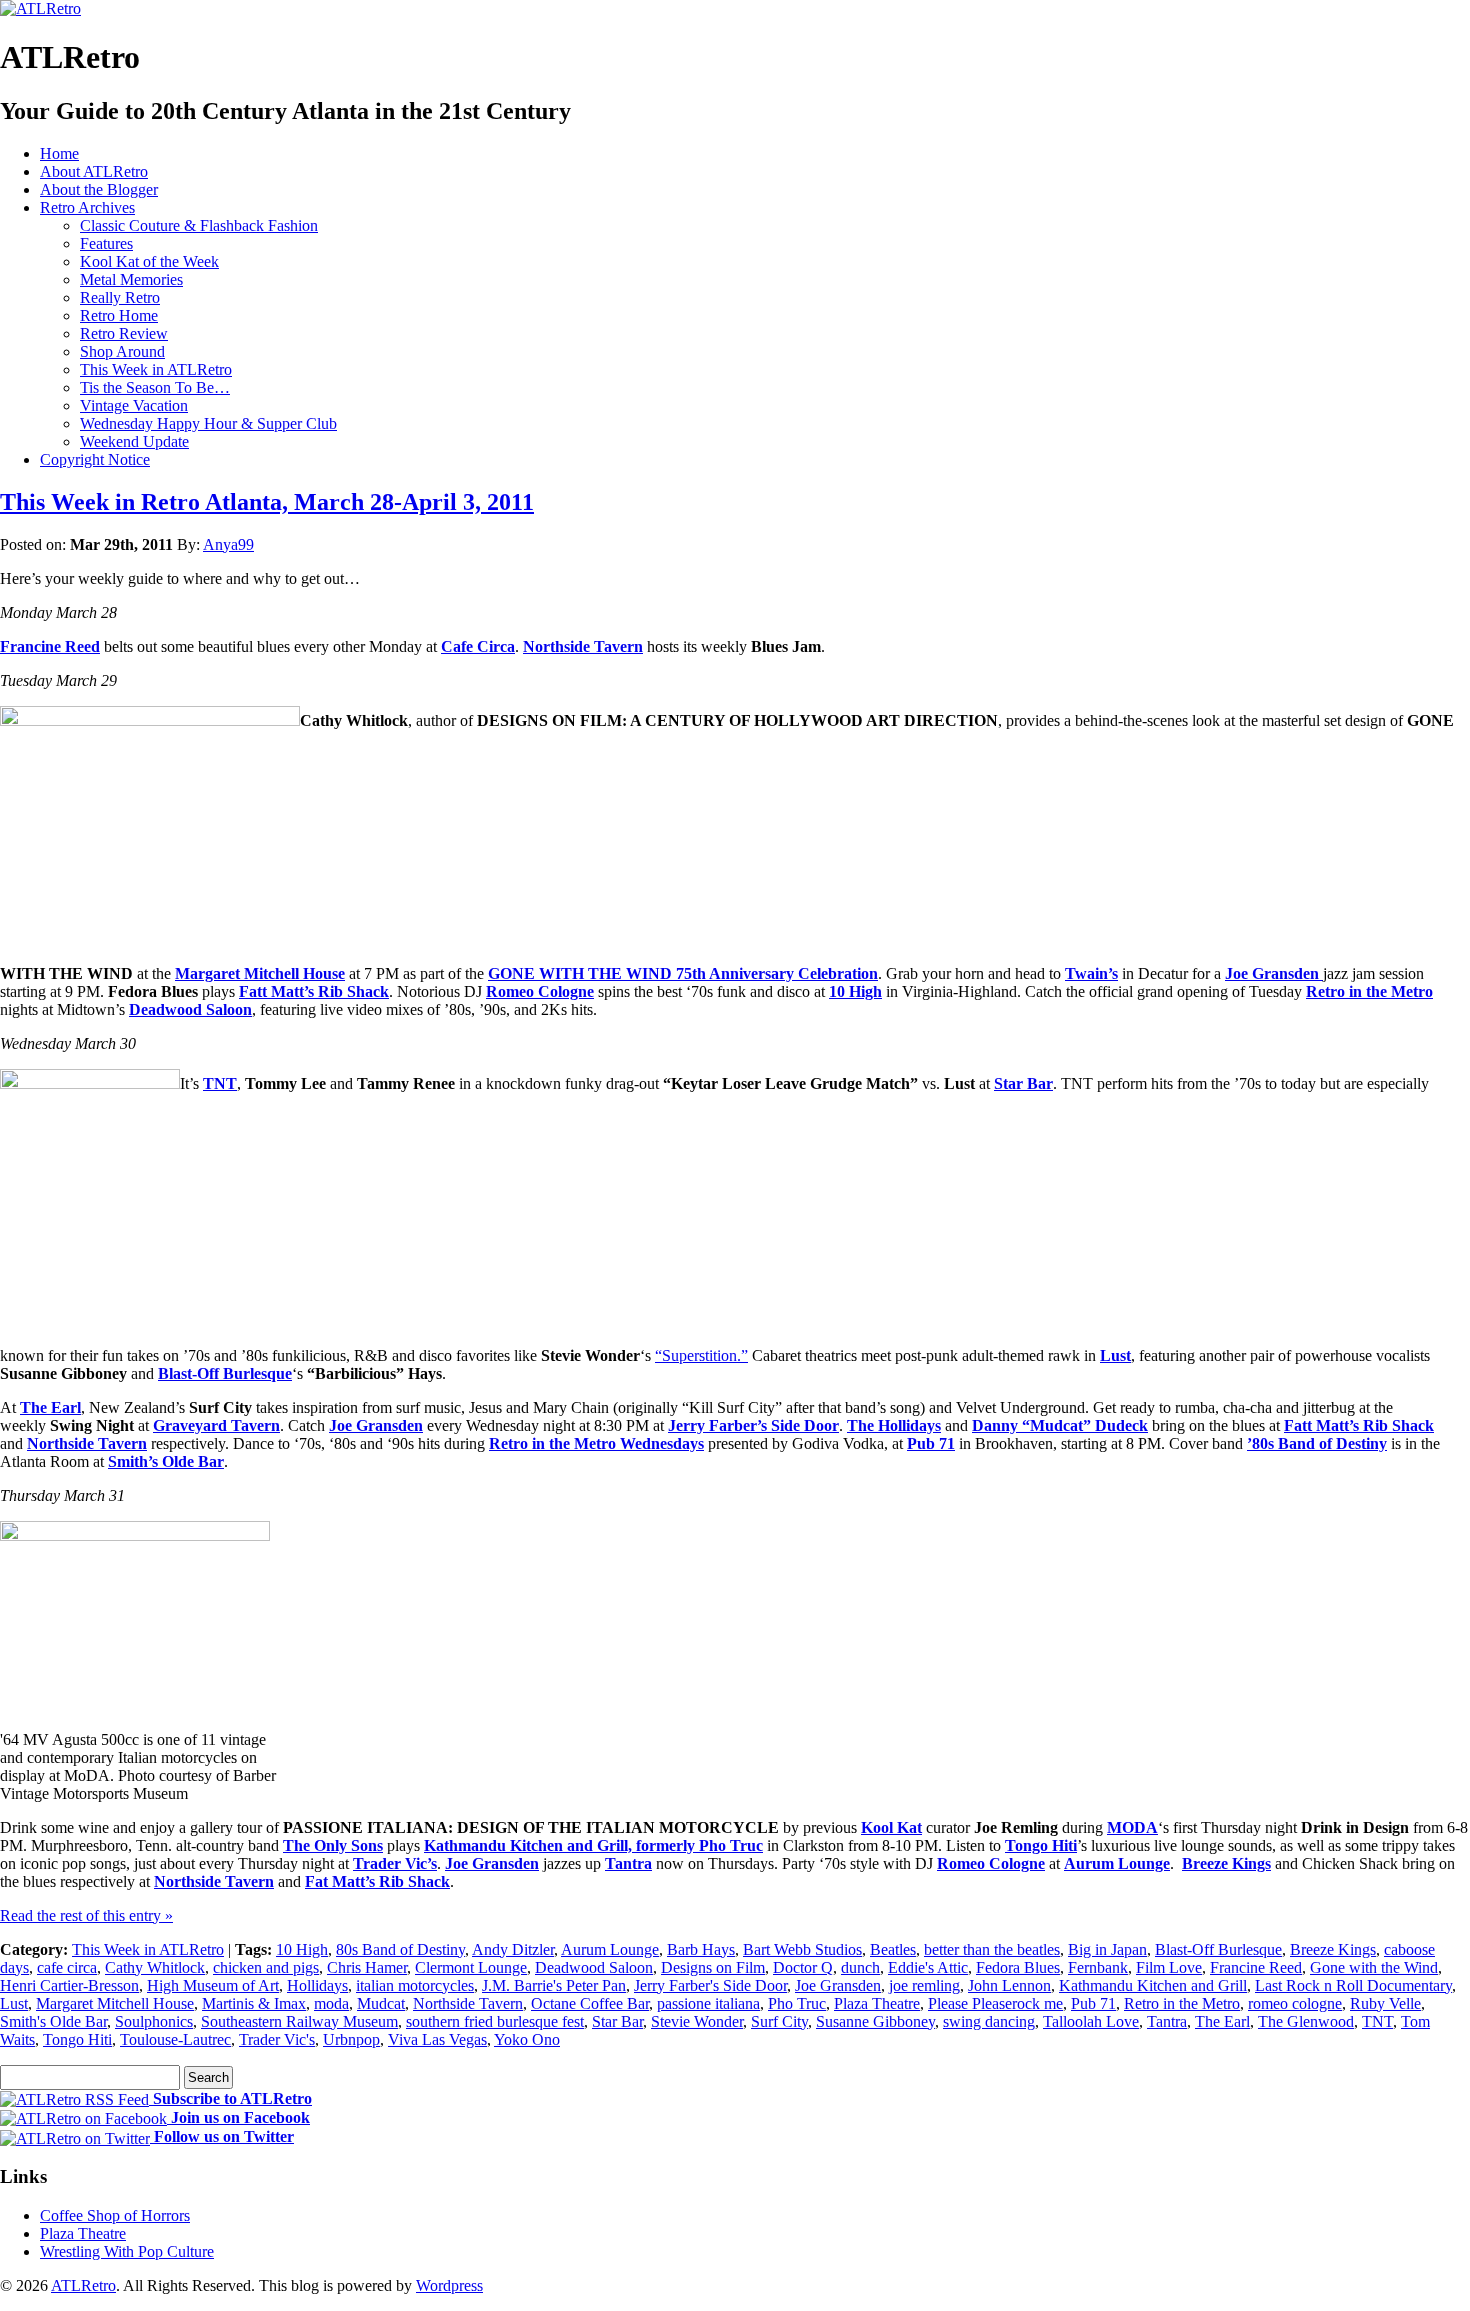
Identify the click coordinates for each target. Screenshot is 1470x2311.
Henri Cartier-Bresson (69, 1985)
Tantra (628, 1863)
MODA (1132, 1827)
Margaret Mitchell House (260, 973)
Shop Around (122, 351)
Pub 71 (1093, 2003)
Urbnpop (351, 2039)
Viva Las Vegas (437, 2039)
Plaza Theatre (877, 2003)
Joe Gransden (1274, 973)
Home (59, 153)
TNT (220, 1083)
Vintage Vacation (134, 405)
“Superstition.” (701, 1355)
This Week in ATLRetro (156, 369)
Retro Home (119, 315)
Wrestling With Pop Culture (127, 2251)
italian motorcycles (415, 1985)
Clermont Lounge (471, 1967)
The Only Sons (333, 1845)
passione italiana (708, 2003)
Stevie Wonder (697, 2021)
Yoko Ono (527, 2039)
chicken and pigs (266, 1967)
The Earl (50, 1407)
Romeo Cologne (540, 991)
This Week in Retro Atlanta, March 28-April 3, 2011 (267, 502)
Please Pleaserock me (995, 2003)
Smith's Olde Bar (53, 2021)
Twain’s (1091, 973)
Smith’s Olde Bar (166, 1461)
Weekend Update (134, 441)
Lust (1115, 1355)
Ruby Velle (1385, 2003)
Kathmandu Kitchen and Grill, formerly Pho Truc (593, 1845)
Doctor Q (803, 1967)
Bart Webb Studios (802, 1949)
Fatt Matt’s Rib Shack (314, 991)
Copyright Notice (95, 459)
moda (331, 2003)
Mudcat (381, 2003)
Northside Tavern (583, 646)
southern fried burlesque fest (495, 2021)
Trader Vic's (277, 2039)
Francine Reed (50, 646)
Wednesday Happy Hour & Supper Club (208, 423)
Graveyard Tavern (216, 1425)
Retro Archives (87, 207)
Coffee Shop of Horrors (115, 2215)
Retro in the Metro (1369, 991)
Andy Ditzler (513, 1949)
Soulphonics (154, 2021)
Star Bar (1023, 1083)
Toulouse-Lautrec (175, 2039)
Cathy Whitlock (155, 1967)
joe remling (924, 1985)
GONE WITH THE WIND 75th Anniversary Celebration (683, 973)
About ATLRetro (94, 171)
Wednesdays (662, 1443)
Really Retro (120, 297)
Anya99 (228, 544)
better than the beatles (992, 1949)
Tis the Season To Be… (155, 387)
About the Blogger (99, 189)
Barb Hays (701, 1949)
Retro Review (124, 333)
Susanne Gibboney (875, 2021)
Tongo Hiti (1041, 1845)
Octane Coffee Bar (590, 2003)
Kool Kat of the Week (149, 261)
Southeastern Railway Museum (299, 2021)
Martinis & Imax (254, 2003)
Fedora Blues (1018, 1967)
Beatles (893, 1949)
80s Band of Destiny (400, 1949)
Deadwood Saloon (190, 1009)
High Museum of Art (213, 1985)
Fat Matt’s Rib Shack (377, 1881)
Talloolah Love (1091, 2021)
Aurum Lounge (1117, 1863)
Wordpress (449, 2285)
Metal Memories (131, 279)
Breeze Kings (1226, 1863)
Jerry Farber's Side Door (710, 1985)
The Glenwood (1306, 2021)
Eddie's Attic (928, 1967)
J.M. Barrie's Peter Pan (554, 1985)
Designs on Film (713, 1967)
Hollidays (317, 1985)
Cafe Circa (478, 646)
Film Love (1169, 1967)
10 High (855, 991)
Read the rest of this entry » (86, 1915)
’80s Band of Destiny (1317, 1443)
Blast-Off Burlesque (225, 1373)
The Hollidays (894, 1425)
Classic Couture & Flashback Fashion (199, 225)
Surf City (779, 2021)
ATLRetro (83, 2285)
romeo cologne (1295, 2003)
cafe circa (67, 1967)
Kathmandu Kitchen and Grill (1153, 1985)
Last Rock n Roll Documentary (1353, 1985)
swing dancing (989, 2021)
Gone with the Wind (1374, 1967)
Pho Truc (797, 2003)
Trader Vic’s (395, 1863)
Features (106, 243)
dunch (860, 1967)
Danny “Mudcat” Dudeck (1060, 1425)
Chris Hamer (367, 1967)
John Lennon (1009, 1985)
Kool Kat (891, 1827)
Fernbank (1098, 1967)
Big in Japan (1107, 1949)
